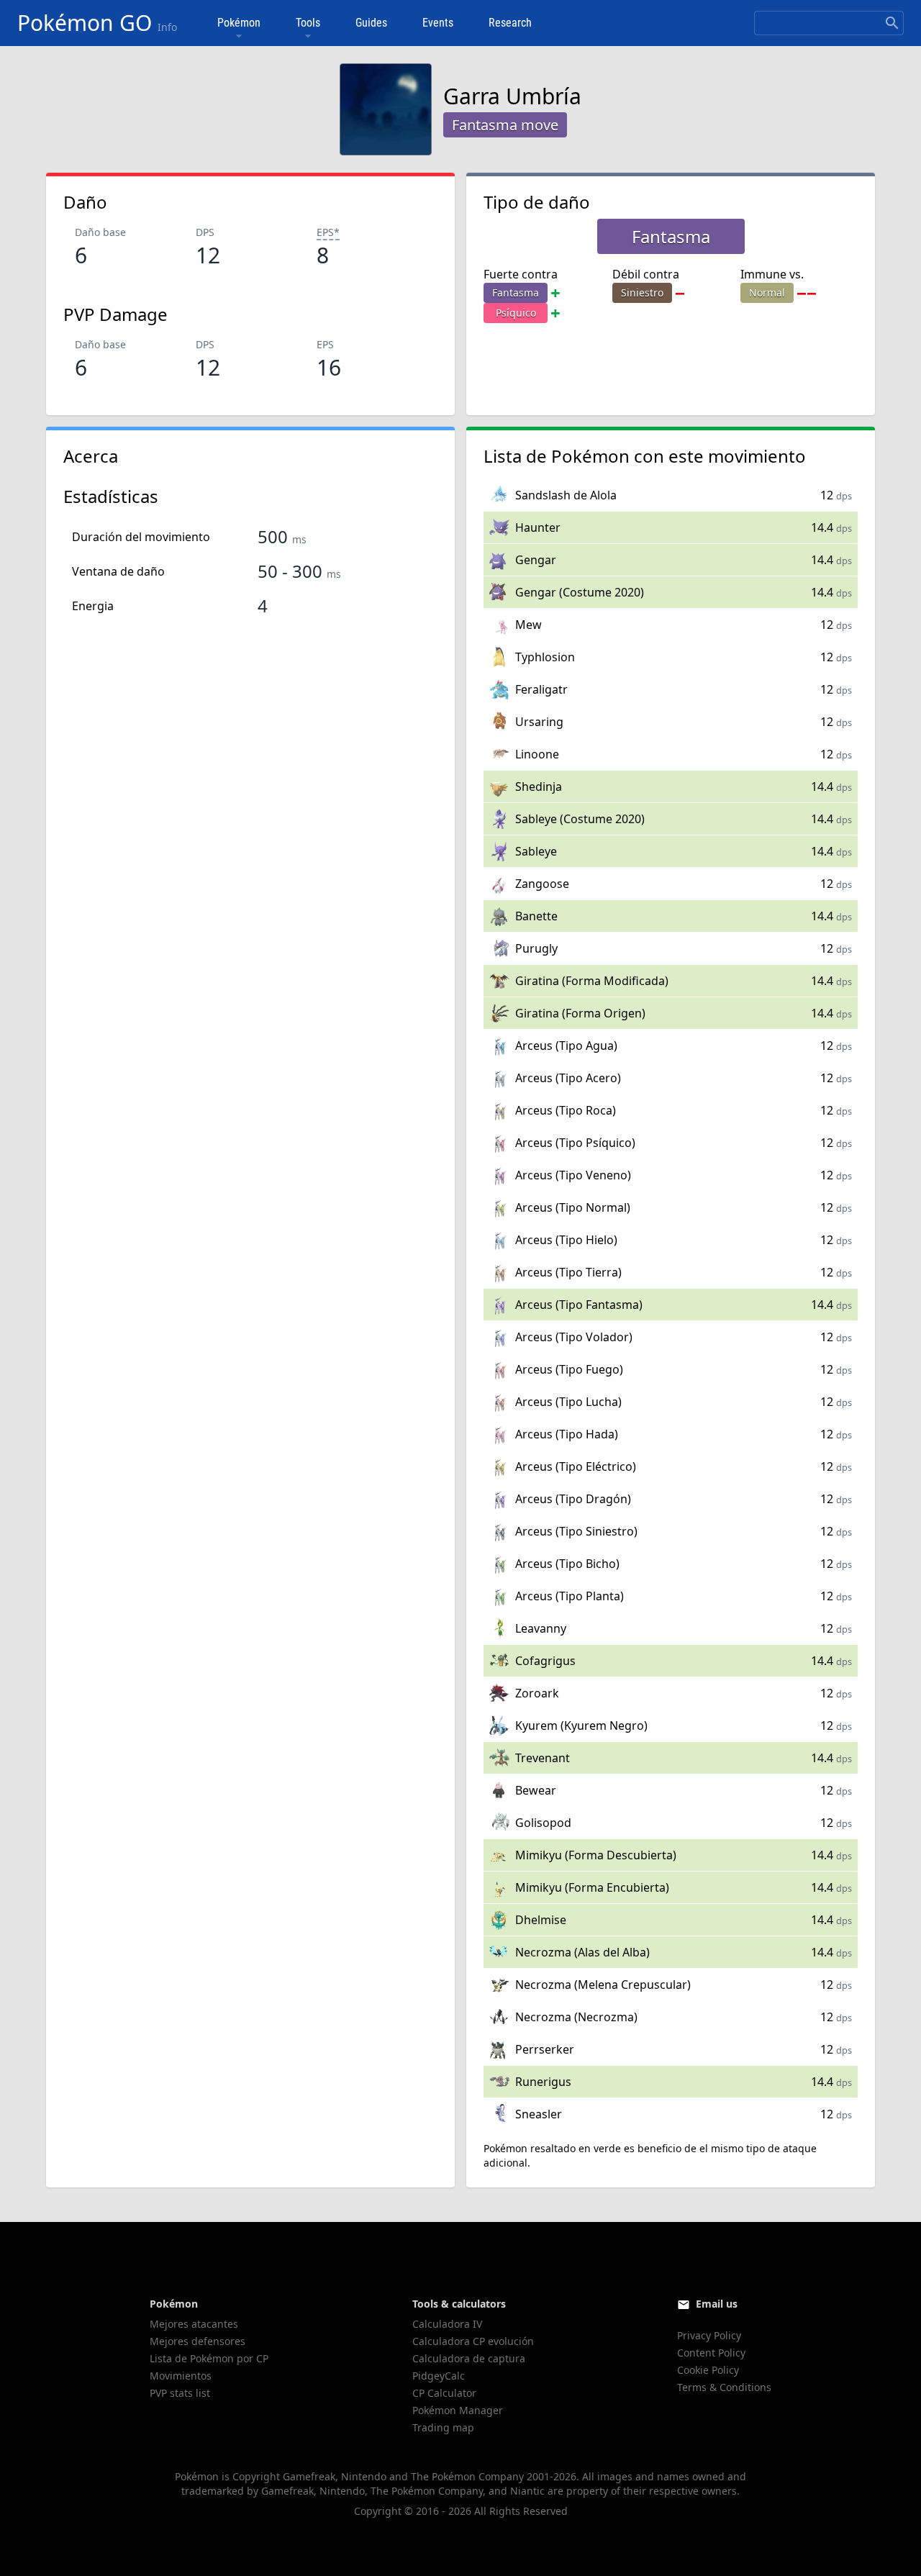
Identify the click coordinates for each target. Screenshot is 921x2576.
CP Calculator (444, 2393)
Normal (767, 292)
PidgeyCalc (439, 2376)
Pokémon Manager (458, 2410)
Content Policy (711, 2353)
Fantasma (516, 292)
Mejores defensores (198, 2341)
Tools (308, 23)
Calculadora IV (447, 2324)
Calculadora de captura (469, 2358)
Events (438, 23)
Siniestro (642, 292)
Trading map (443, 2427)
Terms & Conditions (724, 2387)
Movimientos (181, 2376)
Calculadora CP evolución (473, 2341)
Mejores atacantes (194, 2324)
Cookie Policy (708, 2370)
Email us (717, 2304)
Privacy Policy (709, 2335)
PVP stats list (180, 2393)
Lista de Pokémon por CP (209, 2358)
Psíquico (516, 313)
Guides (371, 23)
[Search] (892, 23)
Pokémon (239, 23)
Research (510, 23)
